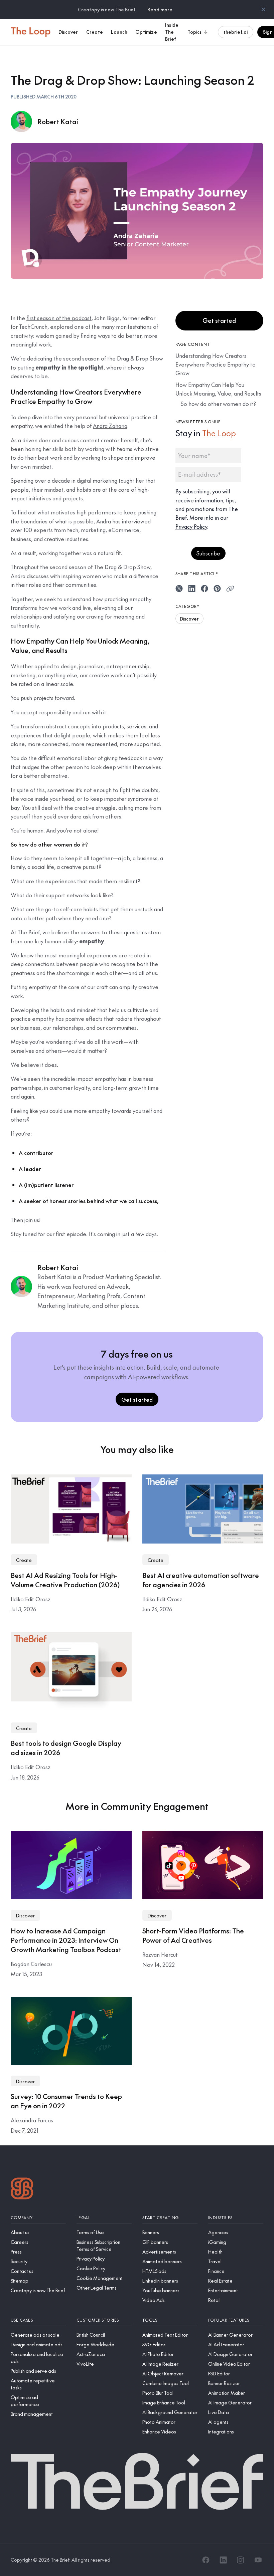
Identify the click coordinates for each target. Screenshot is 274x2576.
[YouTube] (258, 2560)
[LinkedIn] (223, 2560)
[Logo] (22, 2189)
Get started (219, 320)
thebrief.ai (236, 32)
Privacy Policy (191, 526)
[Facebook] (206, 2560)
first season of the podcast (59, 318)
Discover (189, 619)
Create (24, 1560)
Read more (160, 9)
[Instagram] (241, 2560)
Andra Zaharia (110, 426)
